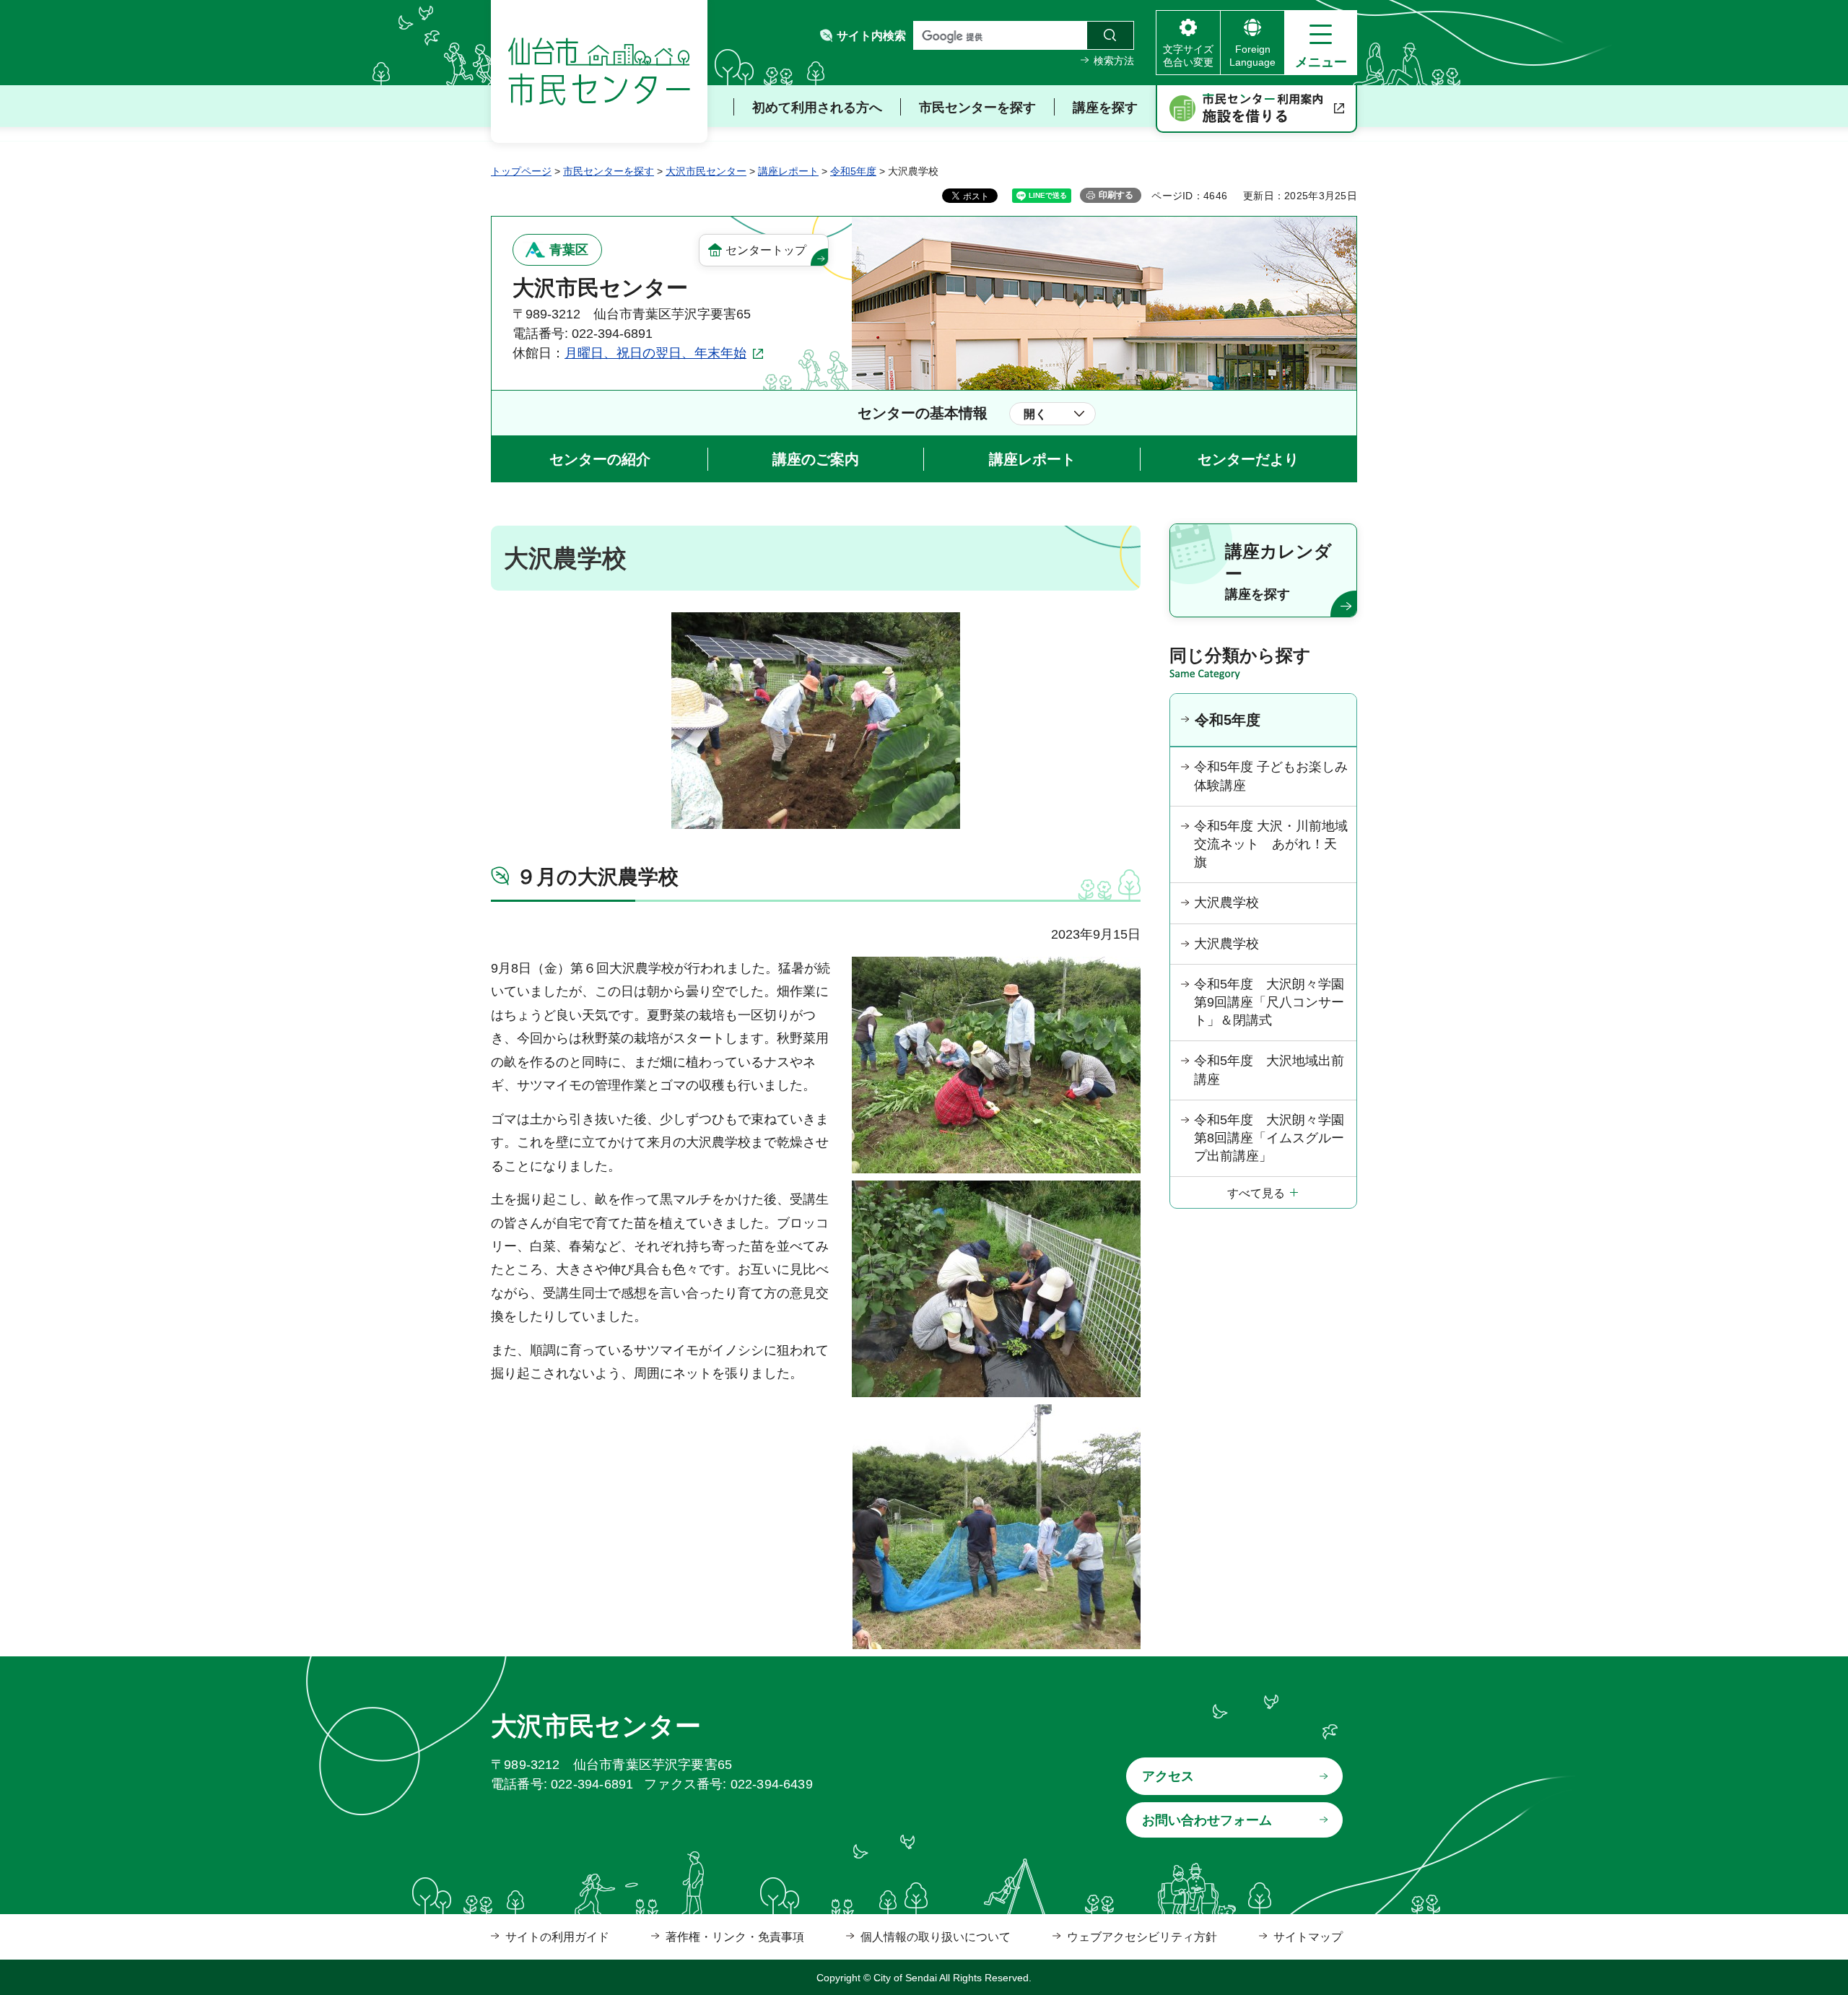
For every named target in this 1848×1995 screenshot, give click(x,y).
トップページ (521, 171)
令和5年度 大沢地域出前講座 (1269, 1070)
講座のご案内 (816, 459)
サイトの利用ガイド (557, 1937)
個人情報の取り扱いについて (936, 1937)
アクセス (1168, 1776)
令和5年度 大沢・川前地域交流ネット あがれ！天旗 (1271, 844)
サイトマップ (1308, 1937)
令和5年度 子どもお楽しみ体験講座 (1271, 776)
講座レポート (788, 171)
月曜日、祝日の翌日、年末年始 (655, 353)
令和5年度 (853, 171)
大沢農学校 (1226, 903)
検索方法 (1114, 61)
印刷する (1116, 195)
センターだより (1248, 459)
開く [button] (1035, 414)
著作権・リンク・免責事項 (735, 1937)
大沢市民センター (706, 171)
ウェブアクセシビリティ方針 (1142, 1937)
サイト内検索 (871, 36)
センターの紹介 (600, 459)
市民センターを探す (609, 171)
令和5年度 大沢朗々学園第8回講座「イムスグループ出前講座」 (1269, 1138)
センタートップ (766, 250)
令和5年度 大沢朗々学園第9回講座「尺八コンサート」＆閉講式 (1269, 1002)
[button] (1321, 43)
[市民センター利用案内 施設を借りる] (1256, 109)
